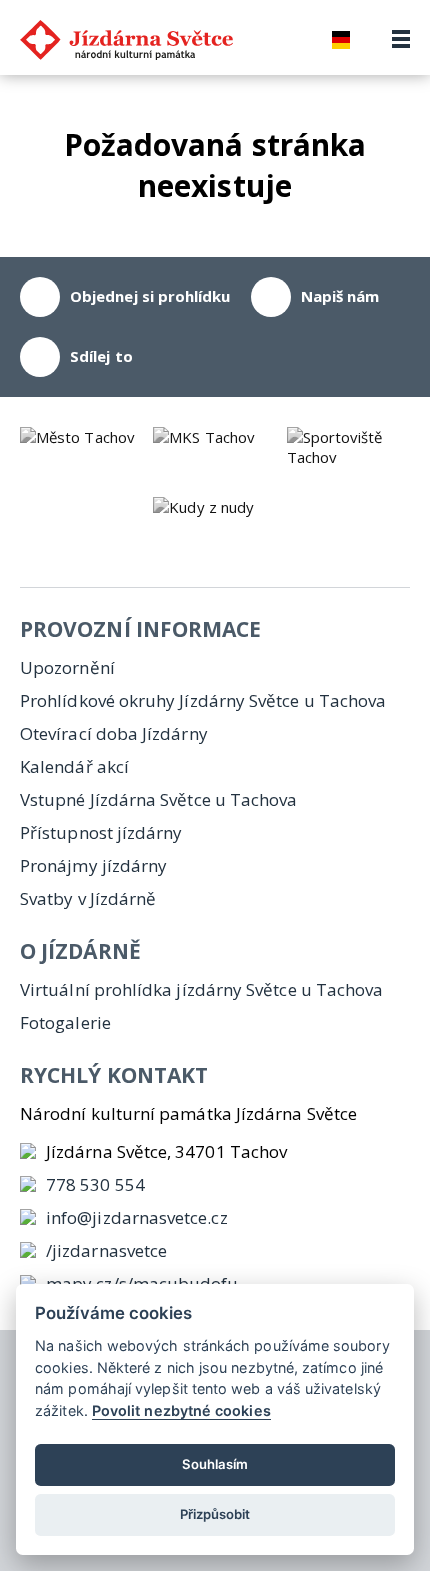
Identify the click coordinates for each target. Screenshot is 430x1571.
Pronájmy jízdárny (93, 865)
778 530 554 (95, 1184)
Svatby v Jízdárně (88, 898)
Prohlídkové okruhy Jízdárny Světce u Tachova (203, 700)
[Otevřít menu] (401, 40)
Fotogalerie (65, 1022)
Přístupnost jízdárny (101, 832)
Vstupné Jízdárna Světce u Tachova (158, 799)
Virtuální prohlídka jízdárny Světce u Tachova (201, 989)
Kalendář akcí (74, 766)
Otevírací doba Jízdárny (114, 733)
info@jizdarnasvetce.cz (137, 1217)
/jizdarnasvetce (106, 1250)
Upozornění (67, 667)
